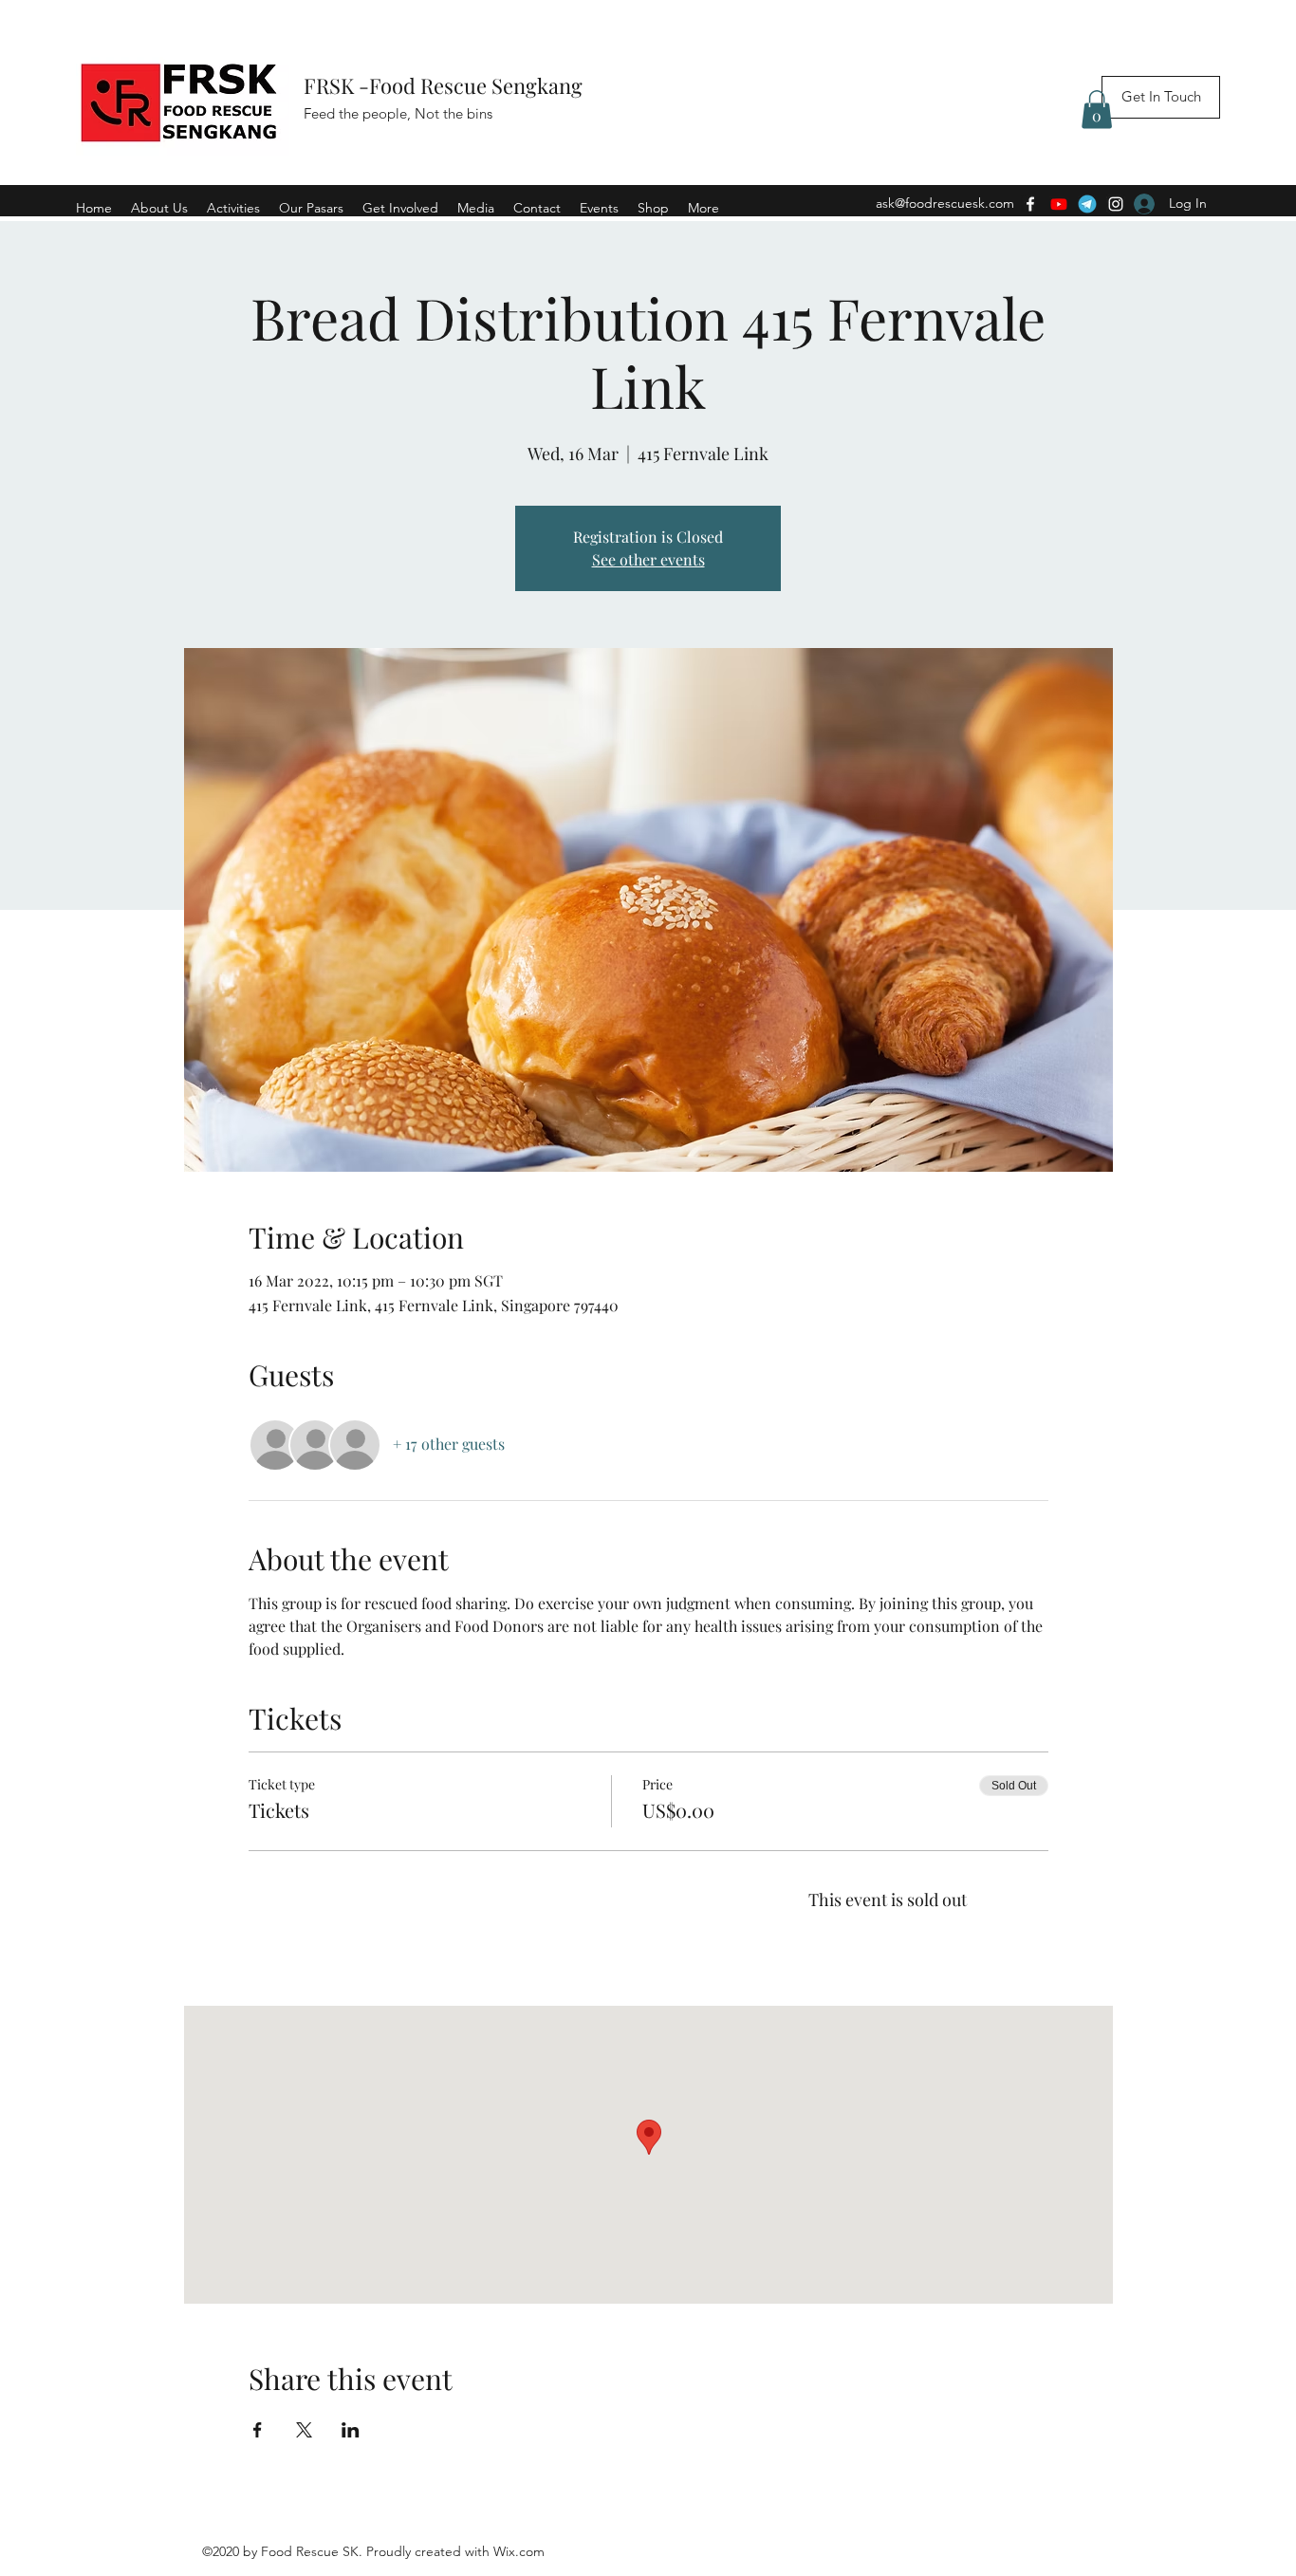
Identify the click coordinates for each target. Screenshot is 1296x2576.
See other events (648, 559)
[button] (1097, 110)
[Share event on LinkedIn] (351, 2430)
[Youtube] (1059, 204)
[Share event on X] (304, 2430)
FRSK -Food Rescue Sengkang (445, 85)
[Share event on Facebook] (258, 2430)
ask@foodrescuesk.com (945, 203)
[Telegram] (1087, 204)
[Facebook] (1030, 204)
